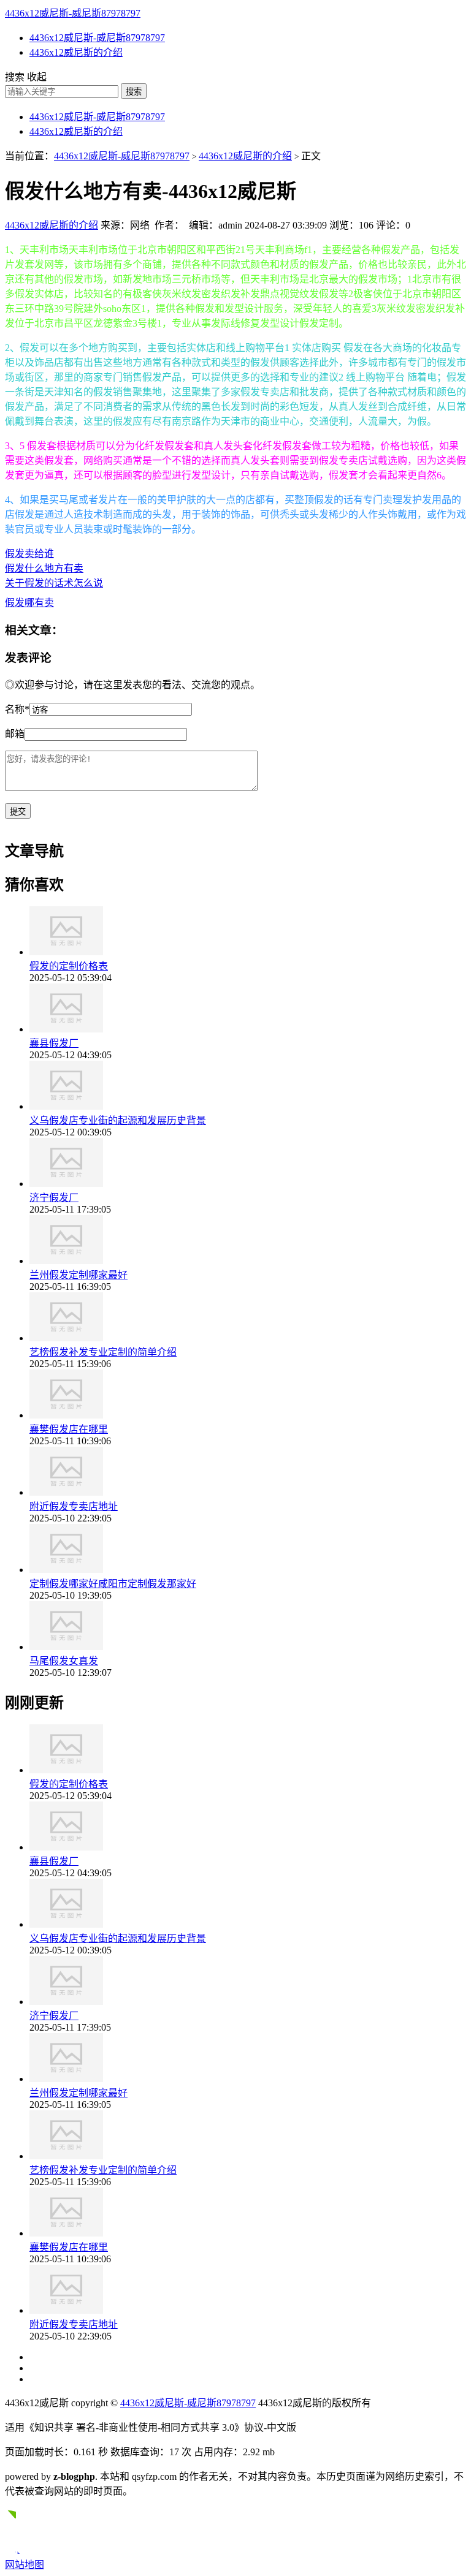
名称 (17, 709)
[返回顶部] (17, 2551)
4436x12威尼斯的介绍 (76, 52)
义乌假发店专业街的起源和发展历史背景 (118, 1120)
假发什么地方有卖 (44, 568)
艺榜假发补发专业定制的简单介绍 (103, 1352)
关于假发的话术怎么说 (54, 583)
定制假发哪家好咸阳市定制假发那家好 (113, 1584)
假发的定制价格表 (69, 966)
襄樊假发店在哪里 (69, 1429)
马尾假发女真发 (64, 1661)
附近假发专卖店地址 (74, 1506)
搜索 (134, 92)
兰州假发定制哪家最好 (78, 1275)
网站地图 (25, 2565)
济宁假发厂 (54, 1198)
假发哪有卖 (29, 603)
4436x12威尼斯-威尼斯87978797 (73, 13)
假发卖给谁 (29, 554)
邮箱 (15, 734)
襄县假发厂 (54, 1043)
